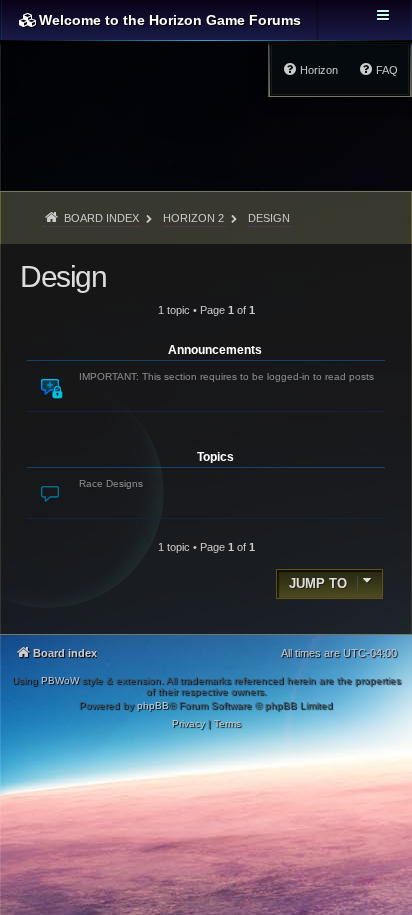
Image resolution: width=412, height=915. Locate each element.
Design (63, 276)
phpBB (153, 705)
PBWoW (60, 680)
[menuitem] (378, 70)
